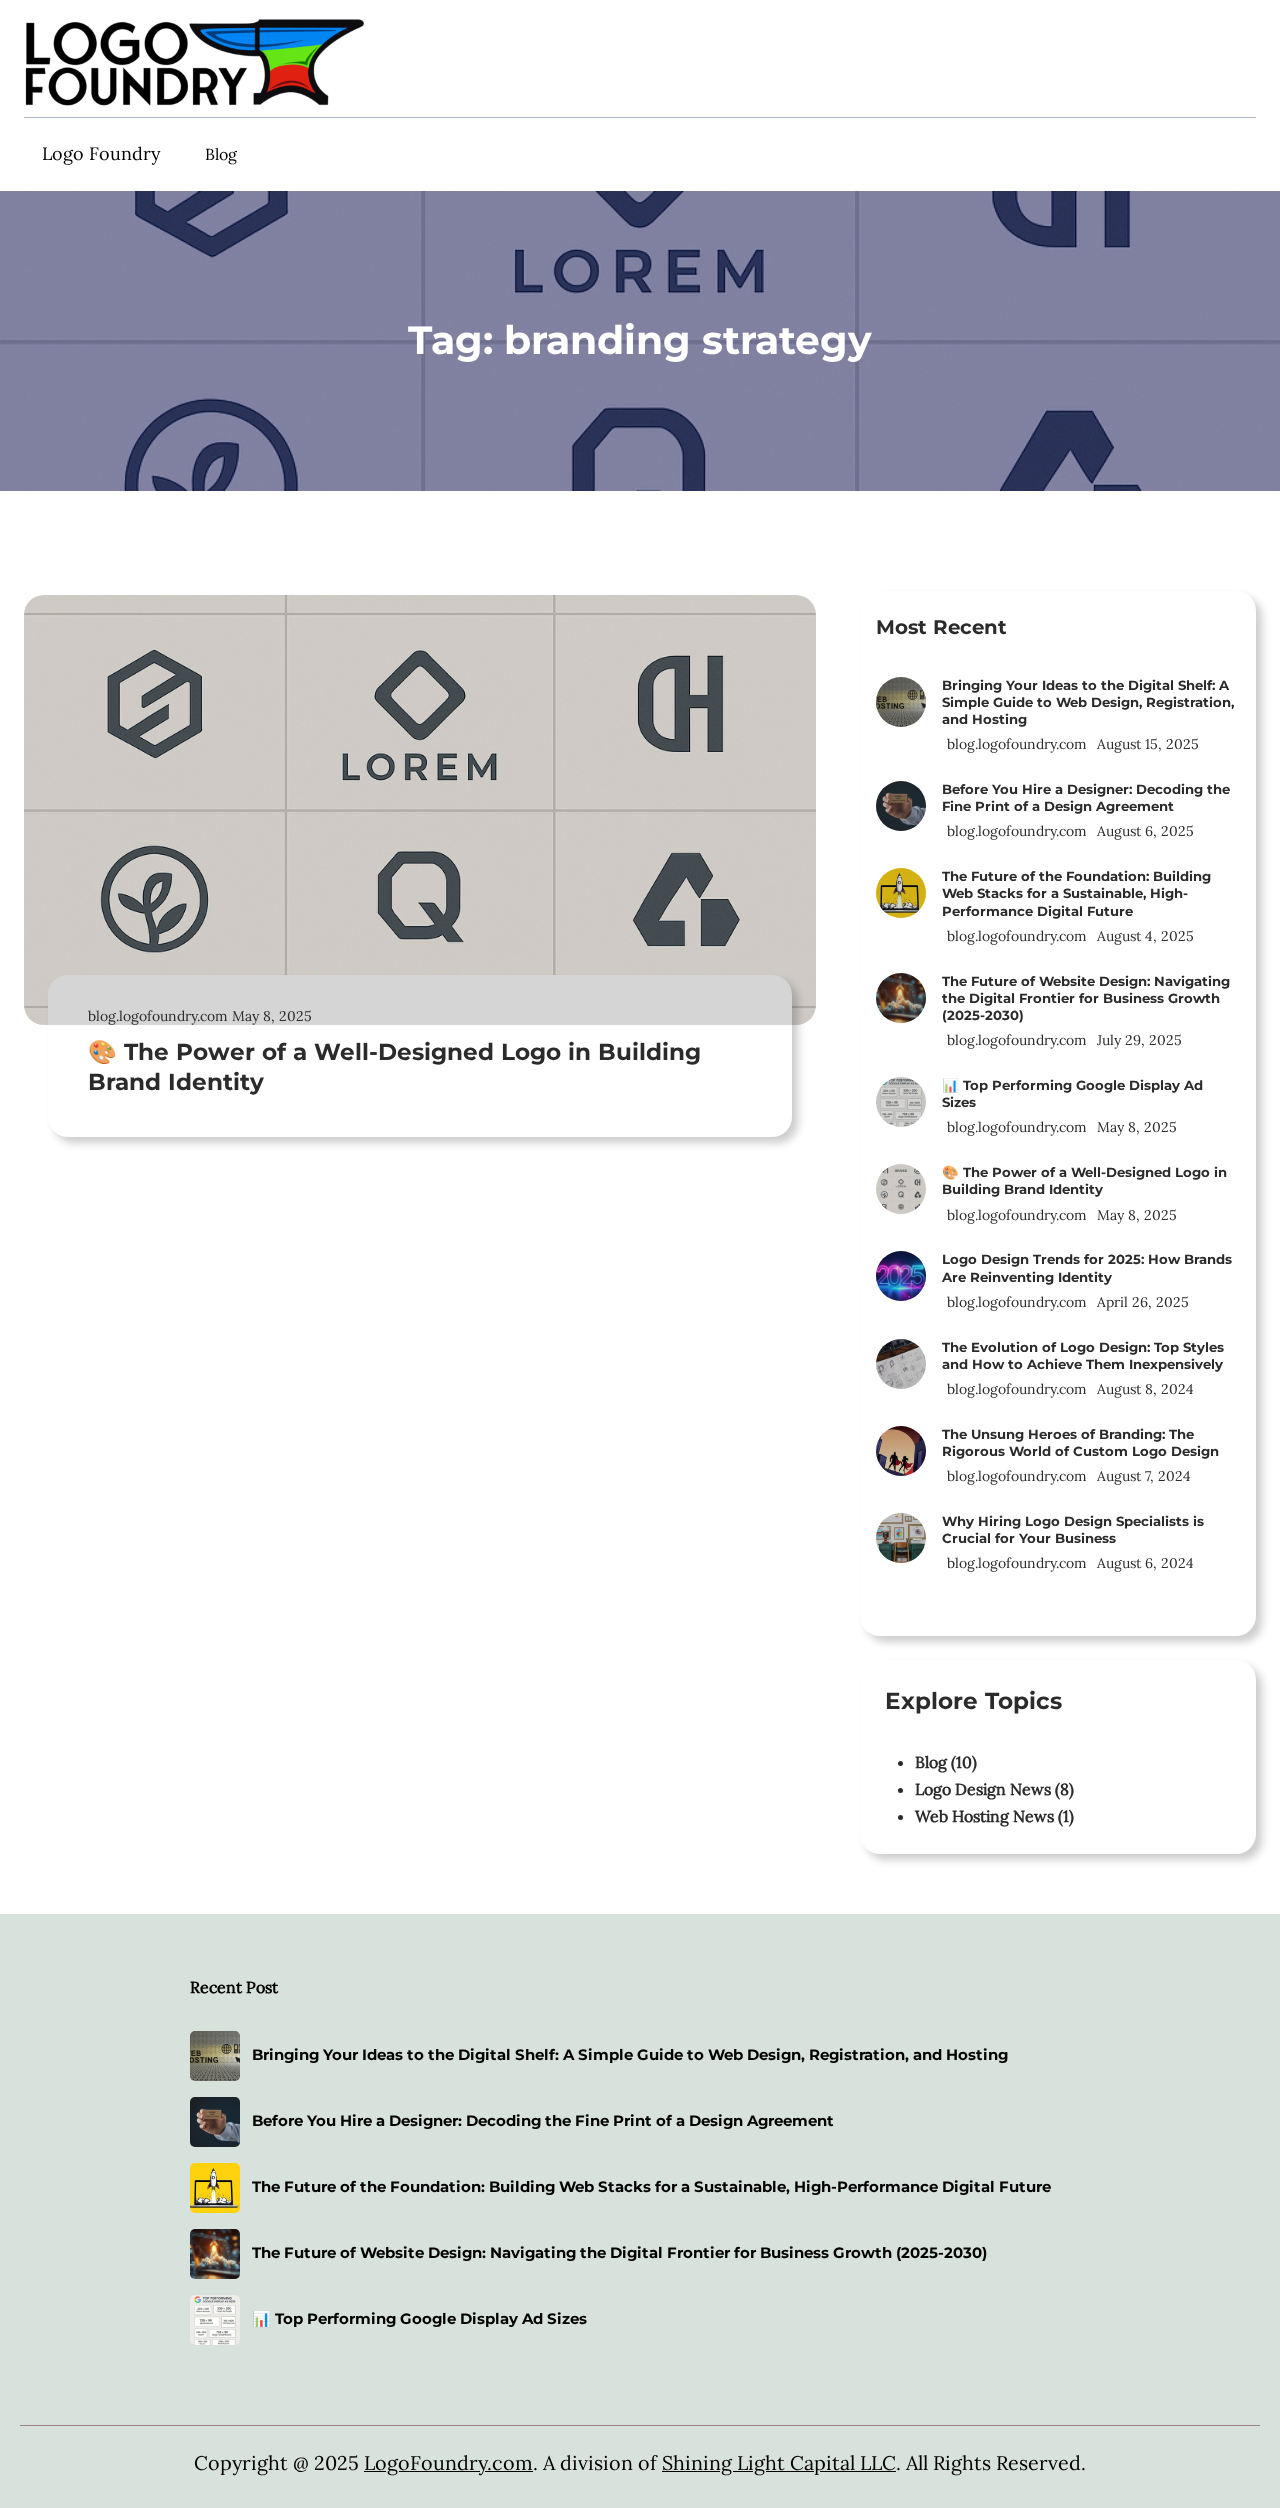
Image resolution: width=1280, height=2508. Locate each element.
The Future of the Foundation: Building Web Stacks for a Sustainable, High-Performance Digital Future (1076, 893)
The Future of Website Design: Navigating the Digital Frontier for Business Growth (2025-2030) (1086, 998)
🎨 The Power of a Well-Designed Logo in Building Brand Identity (394, 1067)
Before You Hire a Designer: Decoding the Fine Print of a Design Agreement (1086, 797)
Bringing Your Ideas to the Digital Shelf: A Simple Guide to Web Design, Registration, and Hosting (1088, 702)
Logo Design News (983, 1789)
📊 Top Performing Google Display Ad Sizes (1072, 1093)
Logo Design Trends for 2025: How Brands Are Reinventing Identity (1087, 1267)
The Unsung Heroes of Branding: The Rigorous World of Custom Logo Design (1080, 1442)
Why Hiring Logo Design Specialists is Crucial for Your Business (1073, 1529)
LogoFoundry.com (448, 2462)
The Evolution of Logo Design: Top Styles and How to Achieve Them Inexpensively (1083, 1355)
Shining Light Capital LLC (779, 2462)
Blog (931, 1762)
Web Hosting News (984, 1816)
